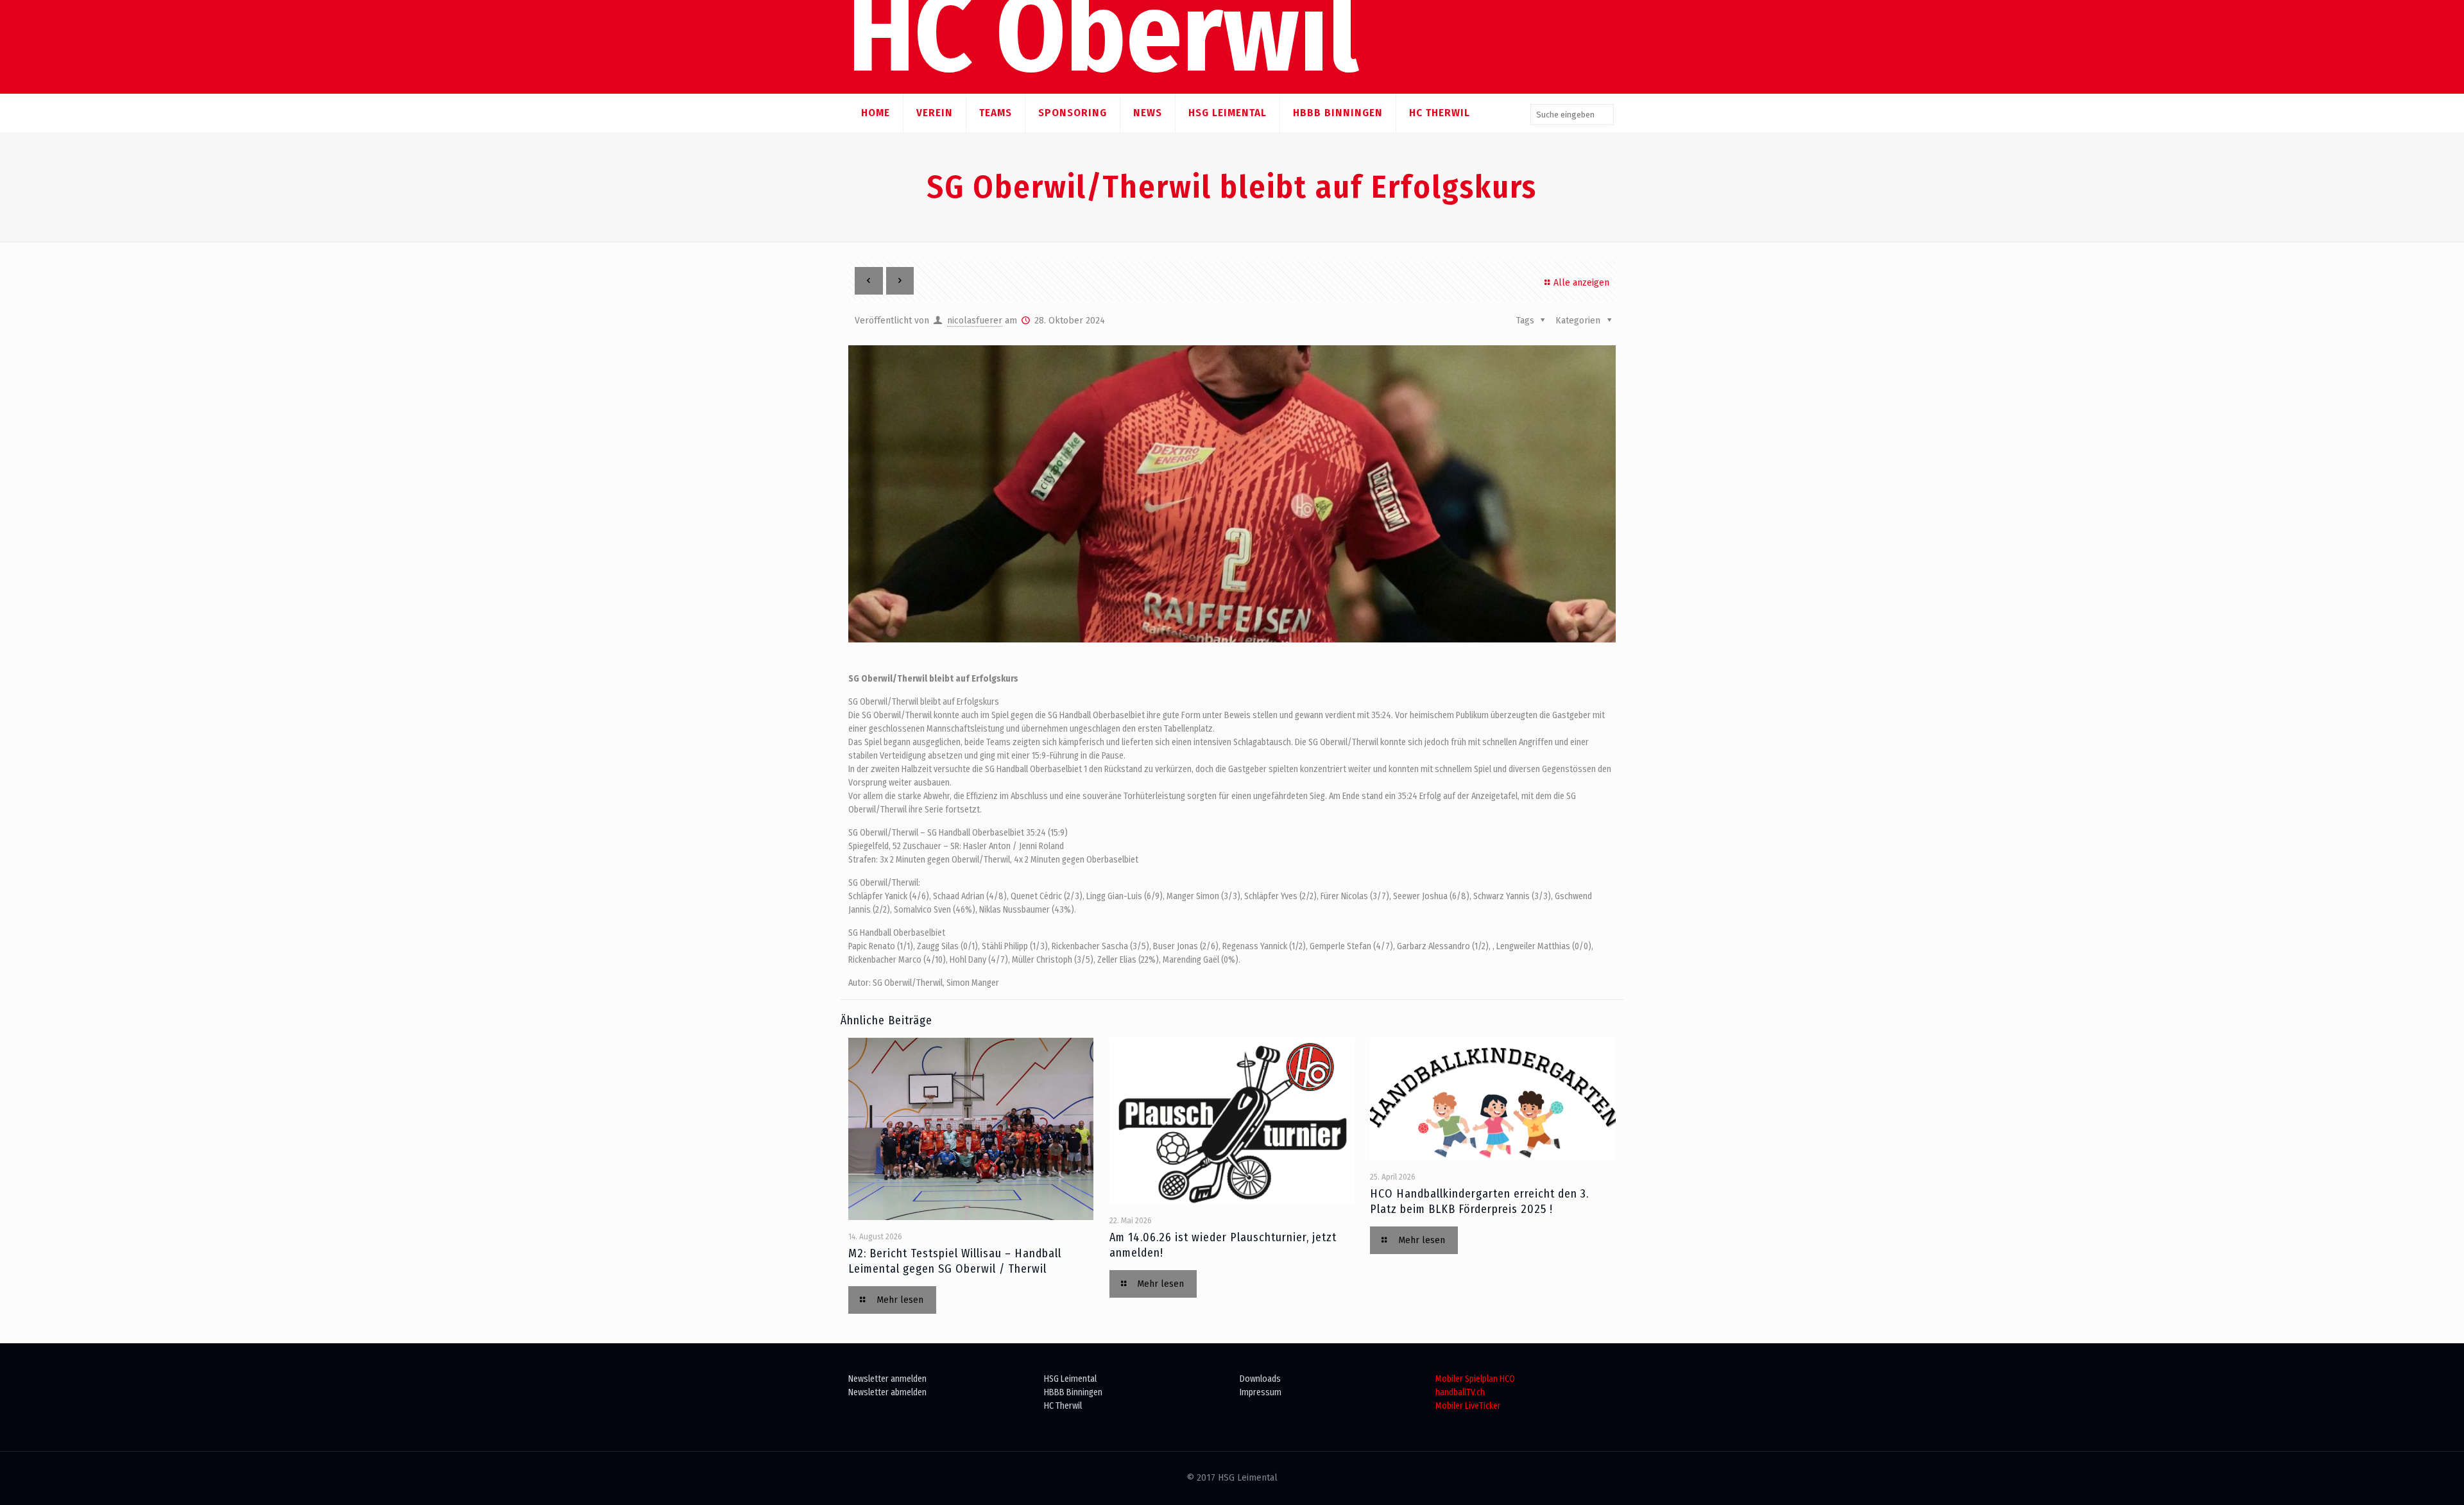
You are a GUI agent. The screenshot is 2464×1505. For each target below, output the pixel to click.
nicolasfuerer (975, 321)
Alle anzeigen (1581, 283)
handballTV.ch (1460, 1392)
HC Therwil (1063, 1406)
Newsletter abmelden (887, 1392)
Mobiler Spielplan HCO (1475, 1379)
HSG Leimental (1070, 1379)
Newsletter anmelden (887, 1379)
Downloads (1260, 1379)
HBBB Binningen (1073, 1392)
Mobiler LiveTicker (1468, 1406)
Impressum (1261, 1392)
